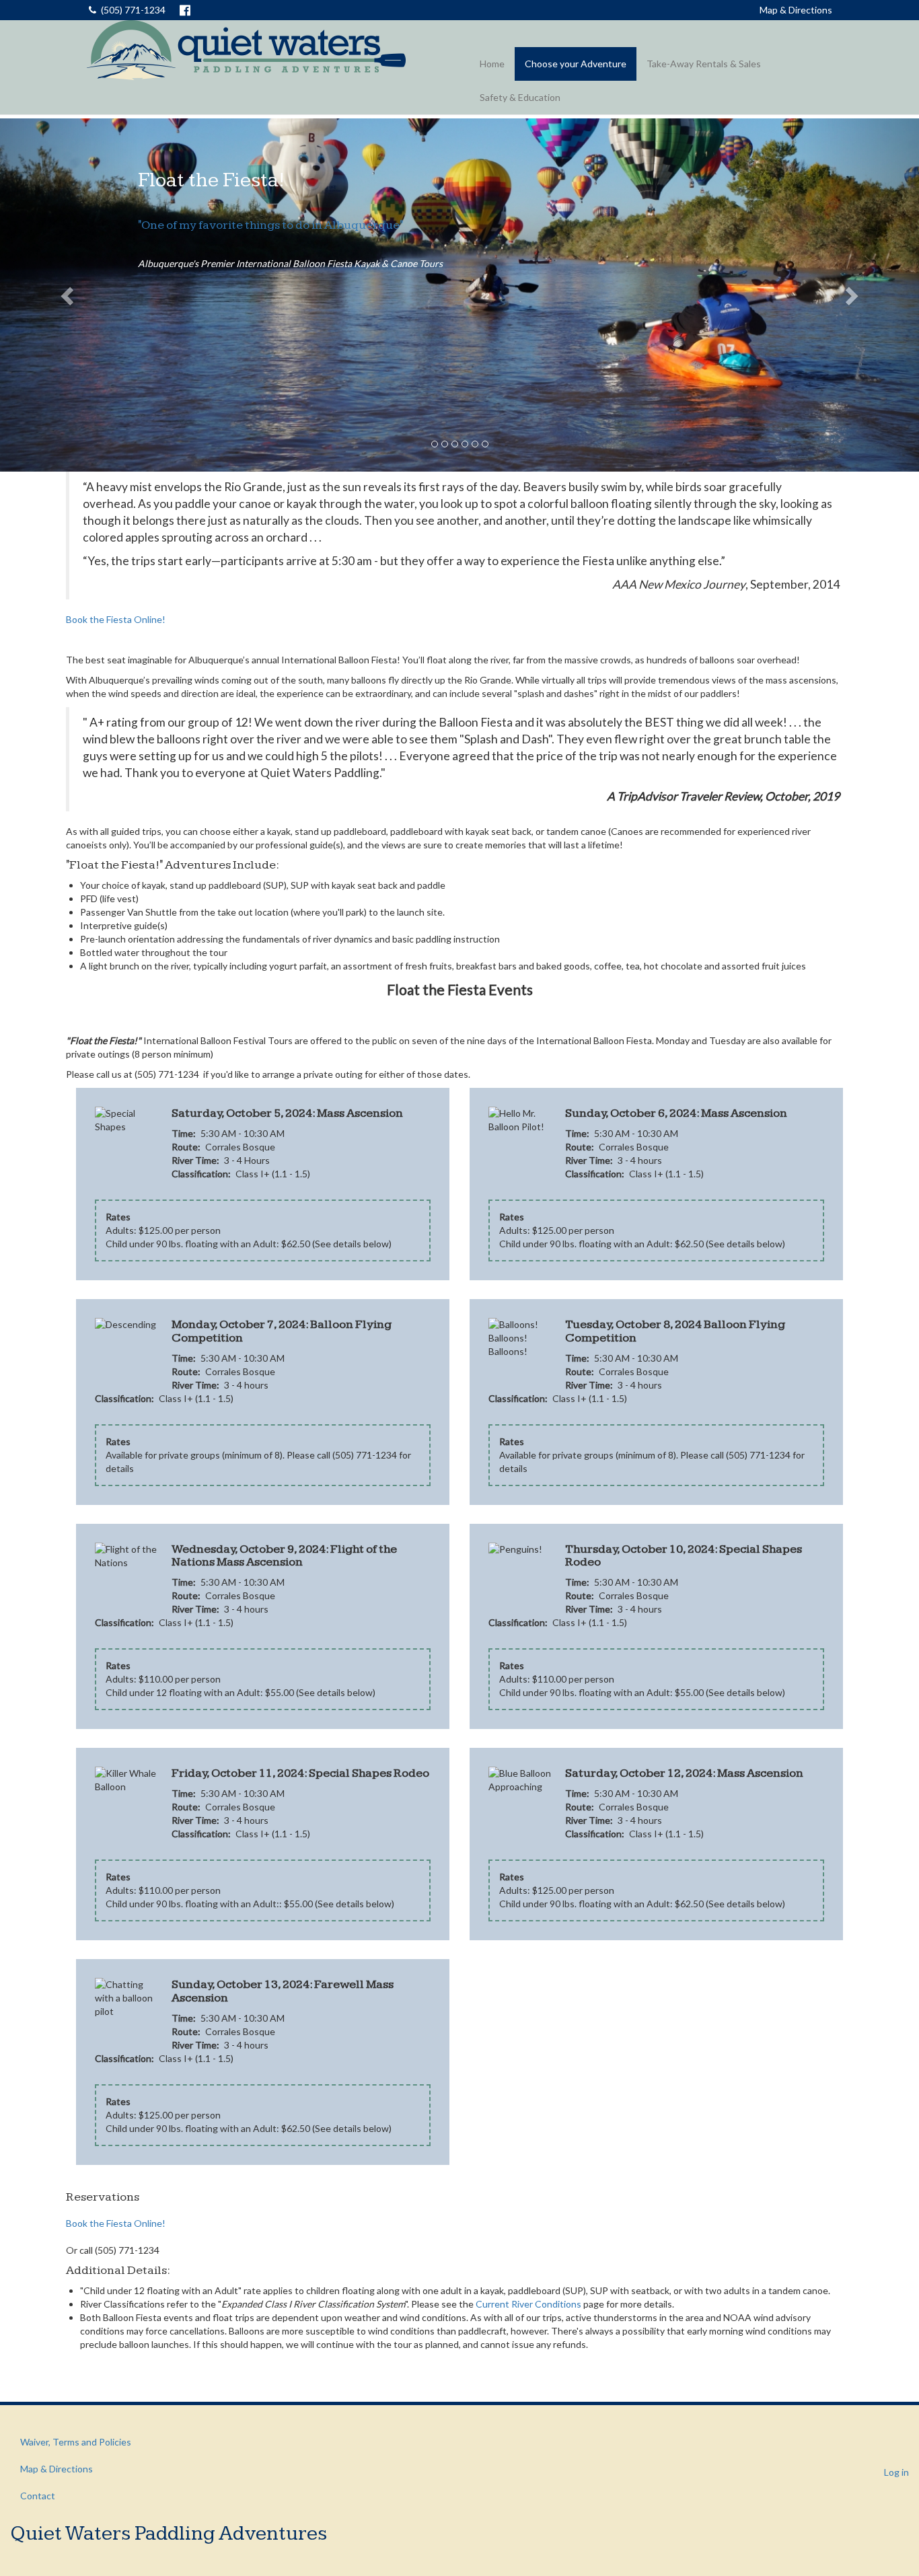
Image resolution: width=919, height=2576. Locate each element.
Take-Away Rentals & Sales (704, 64)
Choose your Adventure (576, 64)
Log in (896, 2472)
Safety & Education (520, 97)
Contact (38, 2496)
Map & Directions (796, 10)
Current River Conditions (528, 2304)
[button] (69, 295)
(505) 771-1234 (133, 10)
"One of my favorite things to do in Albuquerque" (270, 225)
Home (492, 64)
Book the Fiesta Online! (116, 619)
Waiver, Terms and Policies (76, 2442)
